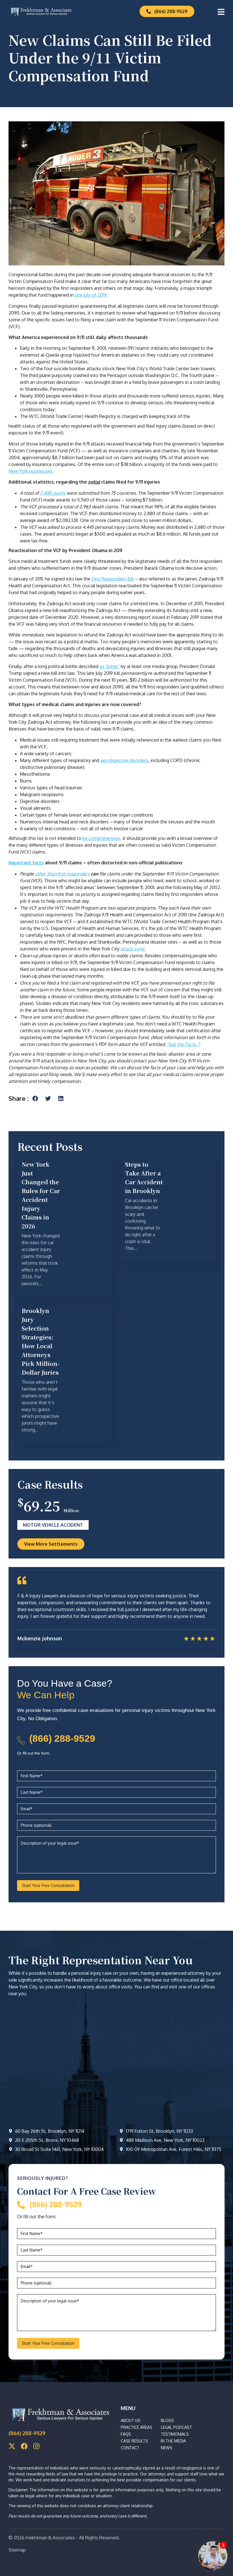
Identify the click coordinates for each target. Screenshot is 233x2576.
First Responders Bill (113, 579)
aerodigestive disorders (124, 760)
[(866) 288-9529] (21, 1740)
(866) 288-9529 (62, 1738)
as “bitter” (110, 666)
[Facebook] (24, 2446)
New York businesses (30, 471)
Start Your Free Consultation (48, 1885)
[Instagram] (36, 2446)
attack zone (132, 949)
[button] (35, 1098)
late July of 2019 (91, 295)
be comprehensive (101, 838)
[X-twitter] (12, 2446)
